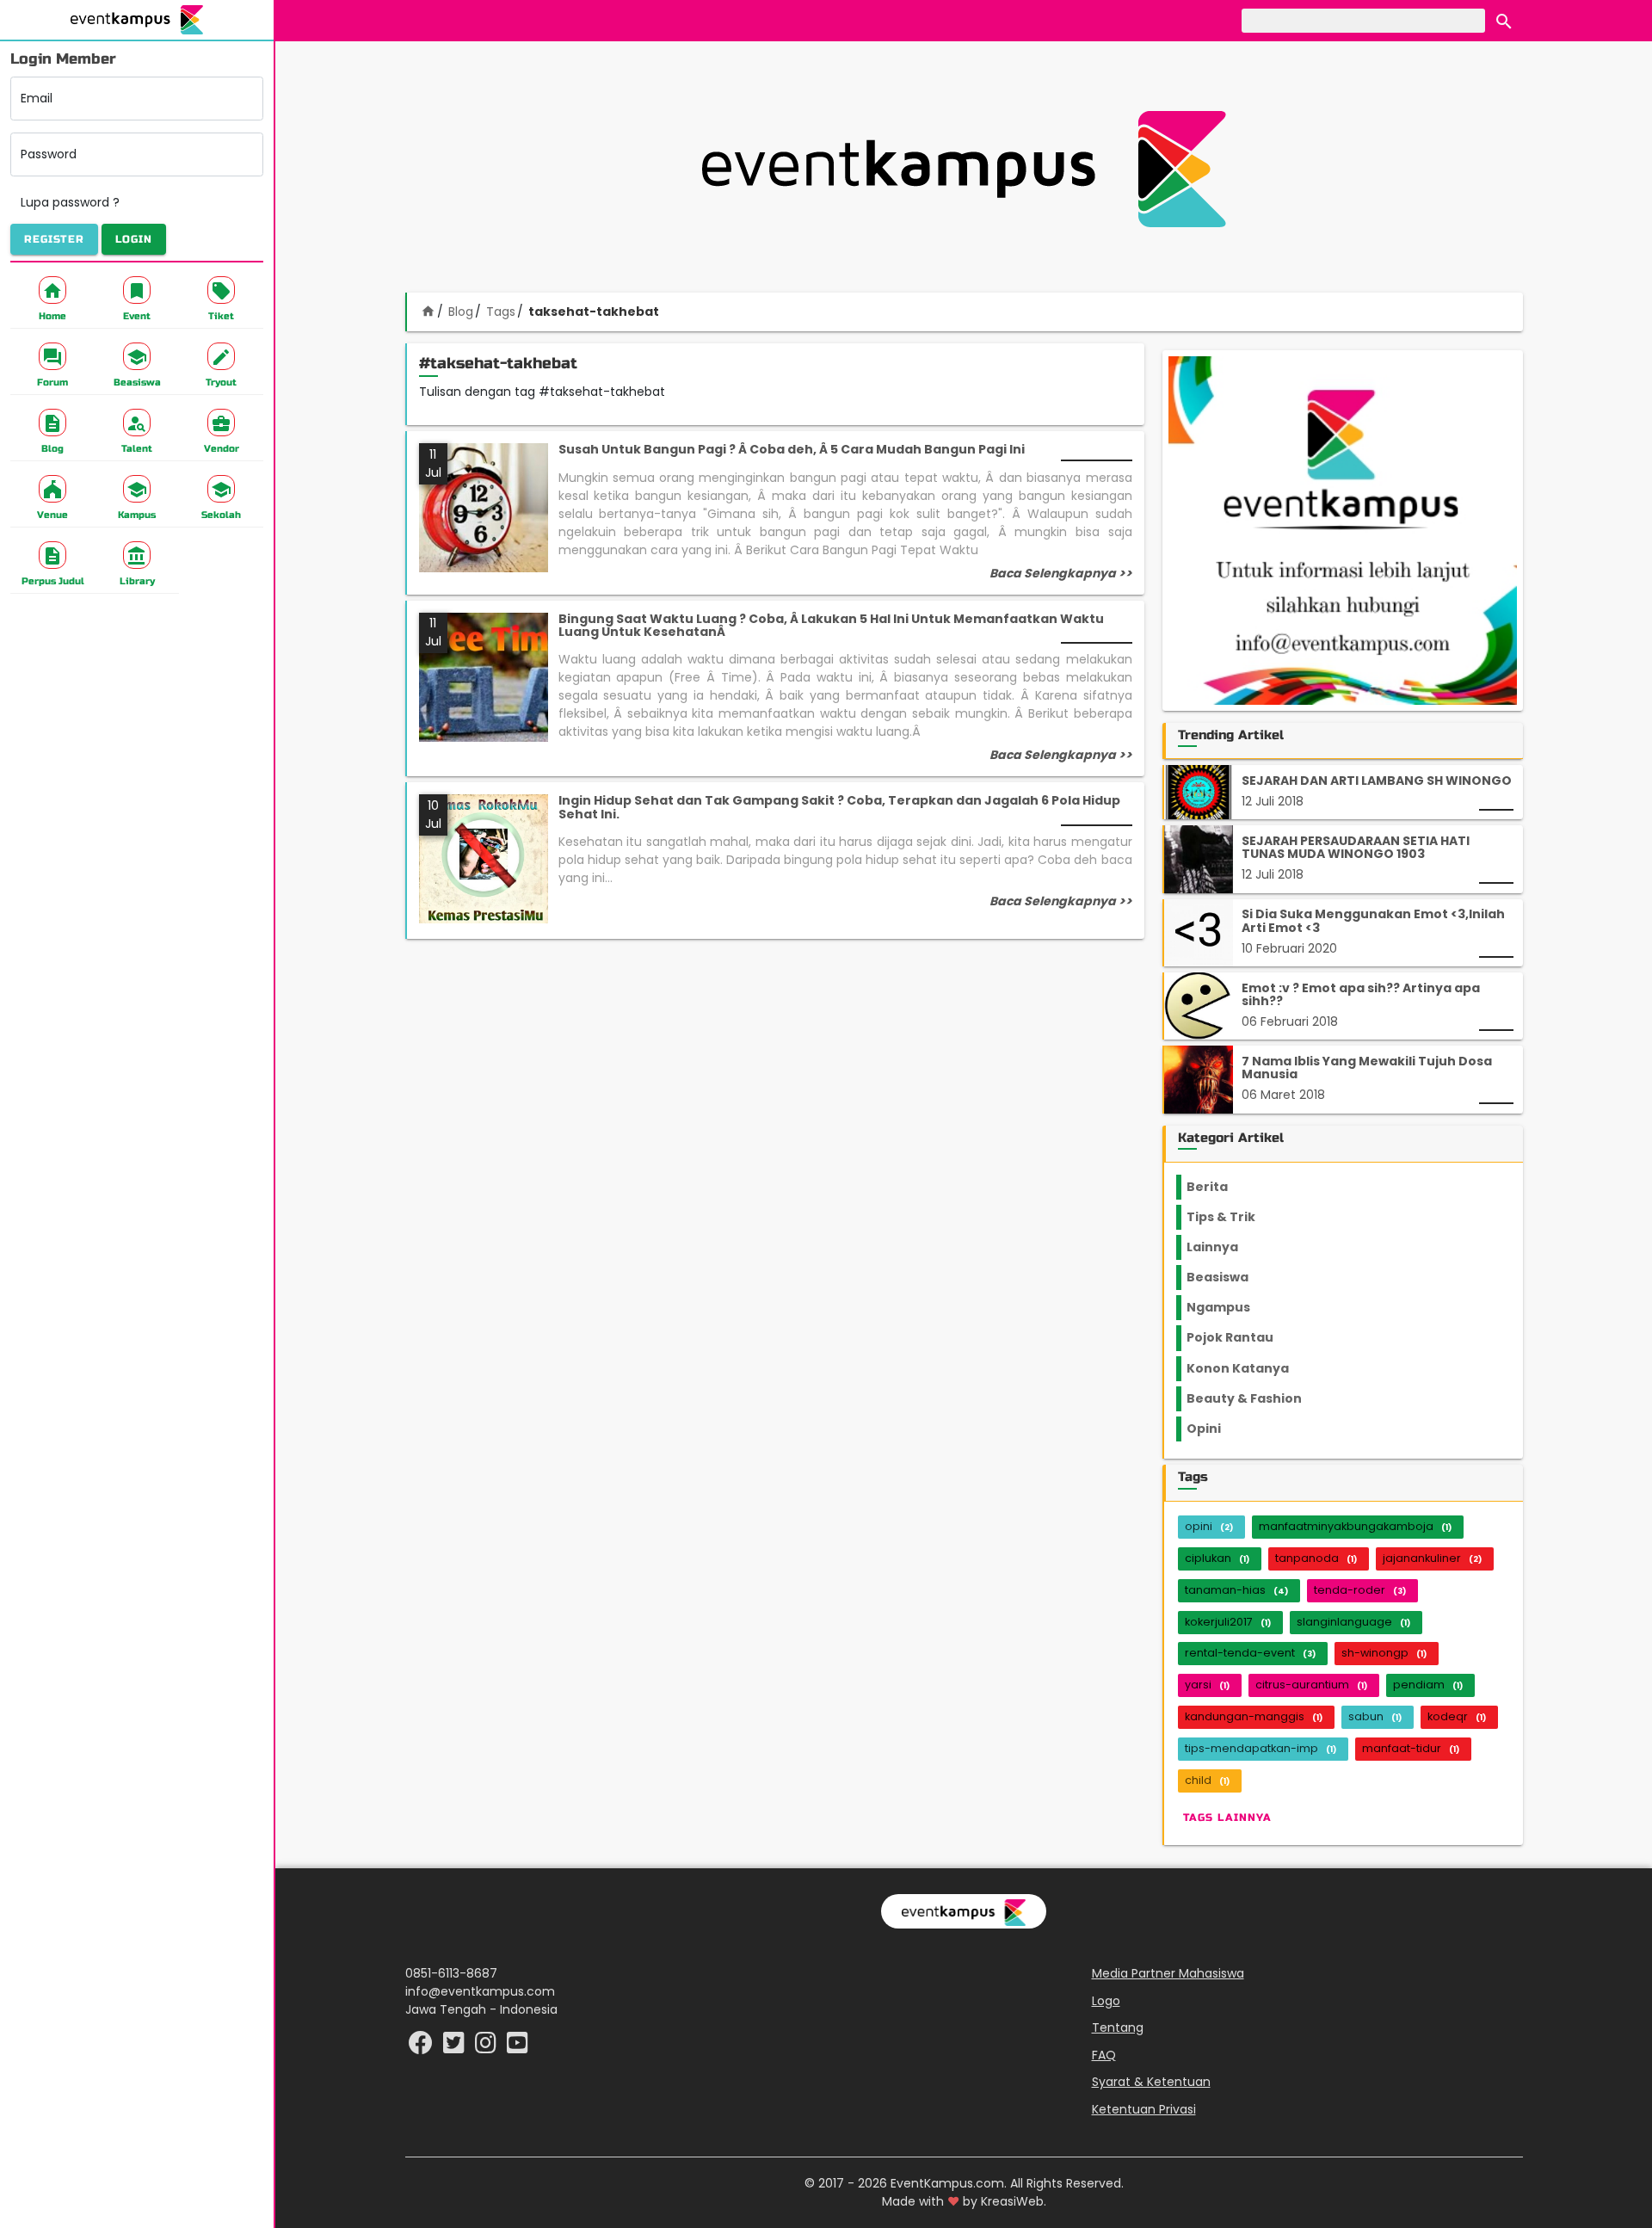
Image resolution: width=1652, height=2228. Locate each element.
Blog (461, 312)
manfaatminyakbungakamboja (1355, 1526)
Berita (1223, 1187)
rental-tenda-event (1250, 1653)
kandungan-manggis (1254, 1716)
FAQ (1104, 2055)
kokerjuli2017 (1228, 1622)
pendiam (1428, 1685)
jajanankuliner (1432, 1558)
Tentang (1118, 2027)
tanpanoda (1316, 1558)
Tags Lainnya (1227, 1818)
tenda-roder (1360, 1590)
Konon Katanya (1247, 1368)
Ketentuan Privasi (1144, 2109)
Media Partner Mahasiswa (1168, 1973)
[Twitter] (456, 2047)
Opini (1214, 1429)
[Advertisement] (964, 169)
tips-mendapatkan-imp (1261, 1748)
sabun (1375, 1716)
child (1207, 1780)
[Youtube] (518, 2047)
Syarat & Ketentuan (1151, 2082)
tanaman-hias (1236, 1590)
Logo (1106, 2001)
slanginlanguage (1353, 1622)
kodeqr (1457, 1716)
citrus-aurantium (1311, 1685)
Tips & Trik (1235, 1217)
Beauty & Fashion (1254, 1398)
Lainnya (1227, 1247)
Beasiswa (1228, 1277)
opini (1209, 1526)
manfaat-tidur (1411, 1748)
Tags (501, 312)
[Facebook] (422, 2047)
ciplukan (1217, 1558)
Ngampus (1229, 1307)
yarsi (1207, 1685)
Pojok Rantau (1239, 1337)
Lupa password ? (70, 202)
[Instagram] (487, 2047)
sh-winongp (1384, 1653)
